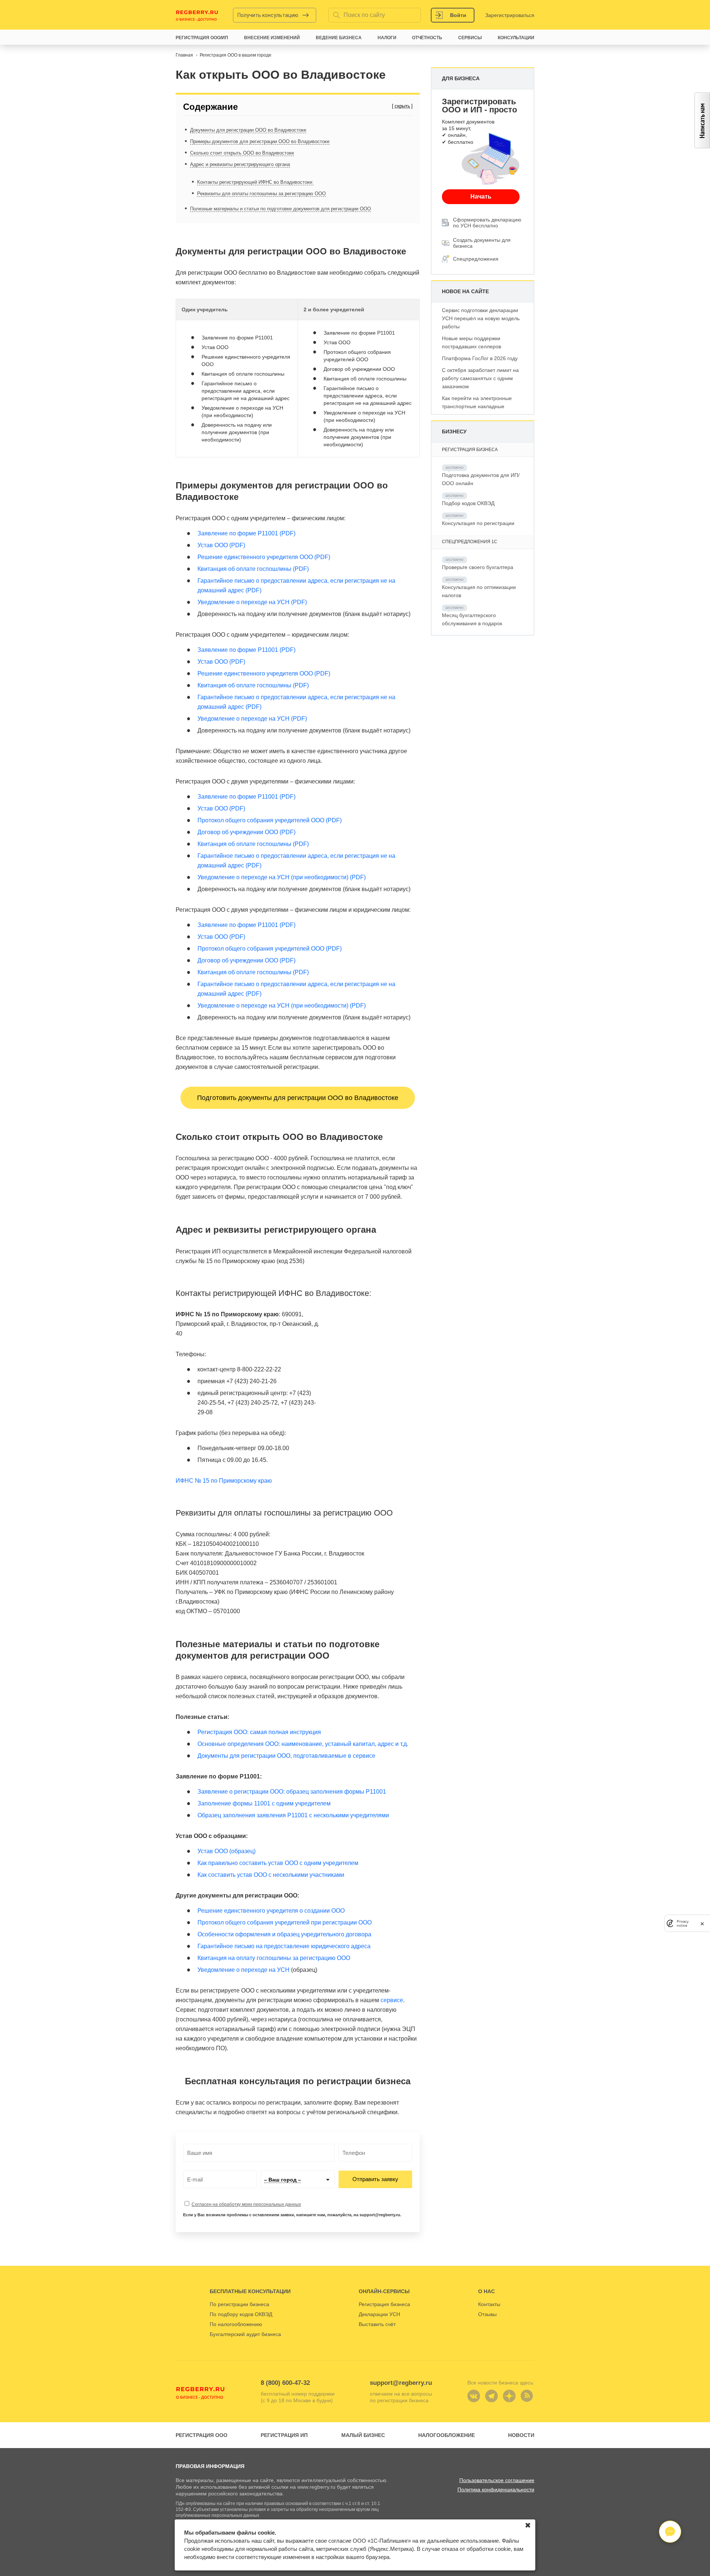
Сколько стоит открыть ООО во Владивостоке (242, 153)
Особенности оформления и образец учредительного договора (284, 1934)
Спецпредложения (476, 259)
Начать (481, 197)
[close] (702, 1923)
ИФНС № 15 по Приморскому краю (224, 1481)
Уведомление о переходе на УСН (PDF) (252, 602)
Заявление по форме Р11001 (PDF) (246, 533)
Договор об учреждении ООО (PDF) (246, 832)
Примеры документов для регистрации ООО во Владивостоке (260, 141)
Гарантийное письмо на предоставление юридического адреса (284, 1946)
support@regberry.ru (401, 2383)
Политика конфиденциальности (496, 2489)
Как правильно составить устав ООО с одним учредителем (278, 1863)
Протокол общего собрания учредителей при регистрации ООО (285, 1922)
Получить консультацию (268, 15)
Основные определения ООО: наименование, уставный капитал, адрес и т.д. (303, 1744)
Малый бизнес (363, 2435)
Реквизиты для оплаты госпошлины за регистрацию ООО (261, 194)
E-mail (193, 2180)
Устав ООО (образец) (226, 1851)
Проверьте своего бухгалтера (478, 567)
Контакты (489, 2304)
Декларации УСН (379, 2314)
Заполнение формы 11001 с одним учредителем (264, 1803)
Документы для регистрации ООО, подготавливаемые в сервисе (286, 1756)
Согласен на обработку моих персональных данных (246, 2204)
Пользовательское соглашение (497, 2480)
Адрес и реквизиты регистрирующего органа (240, 164)
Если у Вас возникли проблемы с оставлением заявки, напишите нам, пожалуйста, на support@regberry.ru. (292, 2215)
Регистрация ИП (284, 2435)
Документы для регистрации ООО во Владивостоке (248, 130)
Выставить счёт (377, 2324)
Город (271, 2180)
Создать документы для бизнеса (482, 243)
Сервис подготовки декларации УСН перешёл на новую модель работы (481, 318)
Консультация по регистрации (478, 523)
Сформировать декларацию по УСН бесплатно (487, 223)
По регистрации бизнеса (239, 2304)
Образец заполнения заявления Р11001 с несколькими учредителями (293, 1815)
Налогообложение (447, 2435)
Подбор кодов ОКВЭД (468, 503)
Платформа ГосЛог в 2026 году (480, 358)
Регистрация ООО (202, 2435)
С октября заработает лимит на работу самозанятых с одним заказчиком (480, 378)
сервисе (392, 2000)
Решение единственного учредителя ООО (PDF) (264, 557)
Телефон (351, 2153)
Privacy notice (683, 1923)
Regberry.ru (197, 15)
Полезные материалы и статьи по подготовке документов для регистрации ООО (280, 209)
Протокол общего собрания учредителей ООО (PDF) (270, 820)
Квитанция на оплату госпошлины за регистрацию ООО (274, 1958)
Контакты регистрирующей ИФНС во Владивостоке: (255, 182)
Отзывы (487, 2314)
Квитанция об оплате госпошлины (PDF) (253, 569)
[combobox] (298, 2179)
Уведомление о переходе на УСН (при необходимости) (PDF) (282, 877)
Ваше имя (197, 2153)
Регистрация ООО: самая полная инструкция (259, 1732)
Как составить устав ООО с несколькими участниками (271, 1875)
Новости (521, 2435)
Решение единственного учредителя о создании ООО (271, 1911)
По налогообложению (236, 2324)
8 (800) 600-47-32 (285, 2383)
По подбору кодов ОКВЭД (241, 2314)
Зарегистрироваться (510, 15)
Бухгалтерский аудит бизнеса (245, 2334)
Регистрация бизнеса (384, 2304)
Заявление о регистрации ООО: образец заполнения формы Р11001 (292, 1792)
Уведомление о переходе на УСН (244, 1970)
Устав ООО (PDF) (221, 545)
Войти (458, 15)
